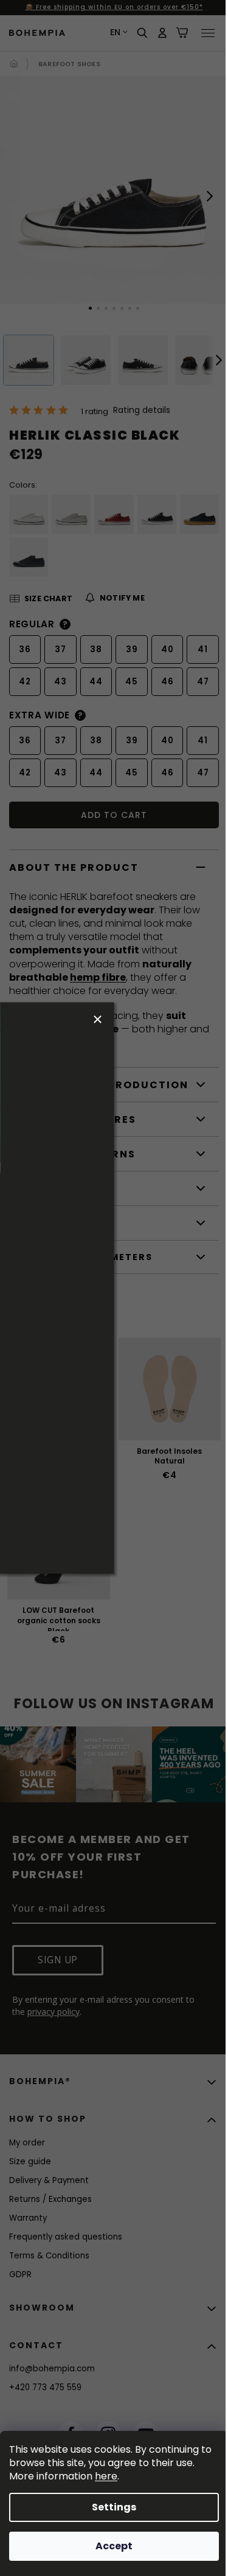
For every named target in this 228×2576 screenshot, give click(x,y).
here (106, 2476)
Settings (114, 2507)
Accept (114, 2546)
